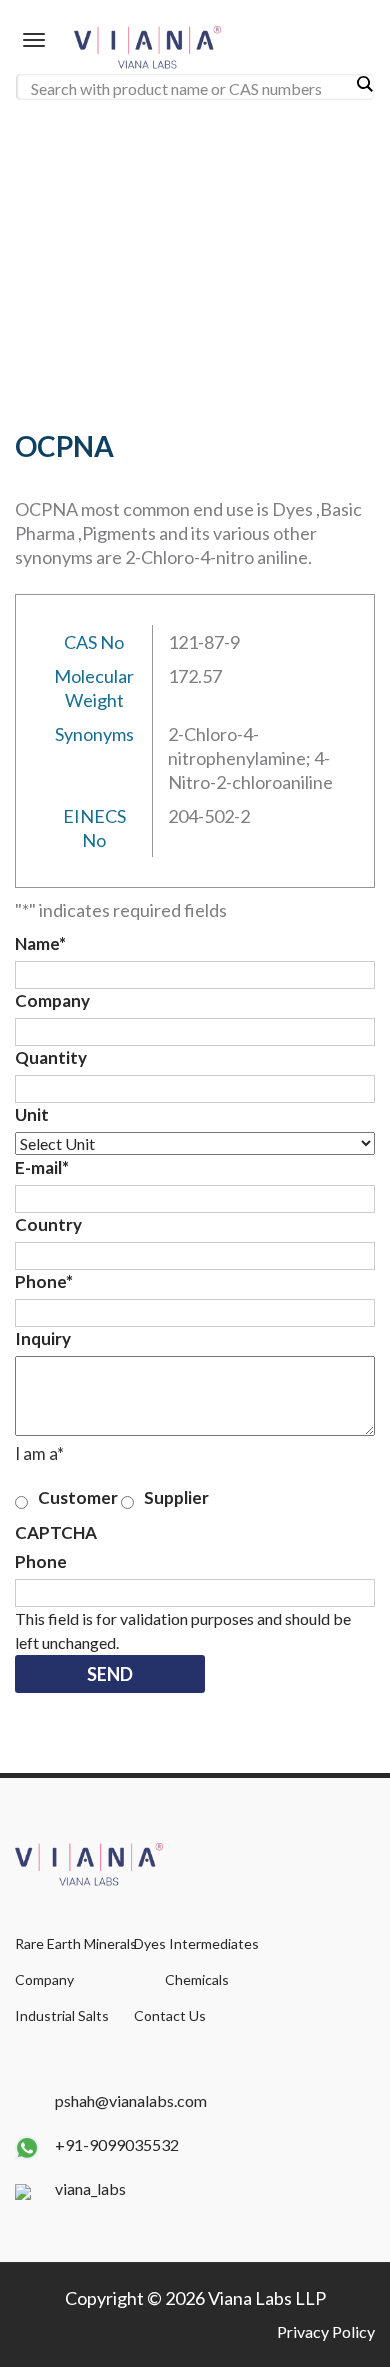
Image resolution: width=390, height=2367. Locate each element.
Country (48, 1224)
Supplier (176, 1497)
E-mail (42, 1167)
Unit (32, 1114)
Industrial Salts (62, 2015)
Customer (78, 1497)
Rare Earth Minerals (76, 1943)
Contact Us (170, 2015)
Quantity (51, 1057)
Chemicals (197, 1979)
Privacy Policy (326, 2331)
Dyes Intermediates (196, 1943)
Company (52, 1000)
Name (40, 943)
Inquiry (43, 1338)
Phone (44, 1281)
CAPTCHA (56, 1532)
